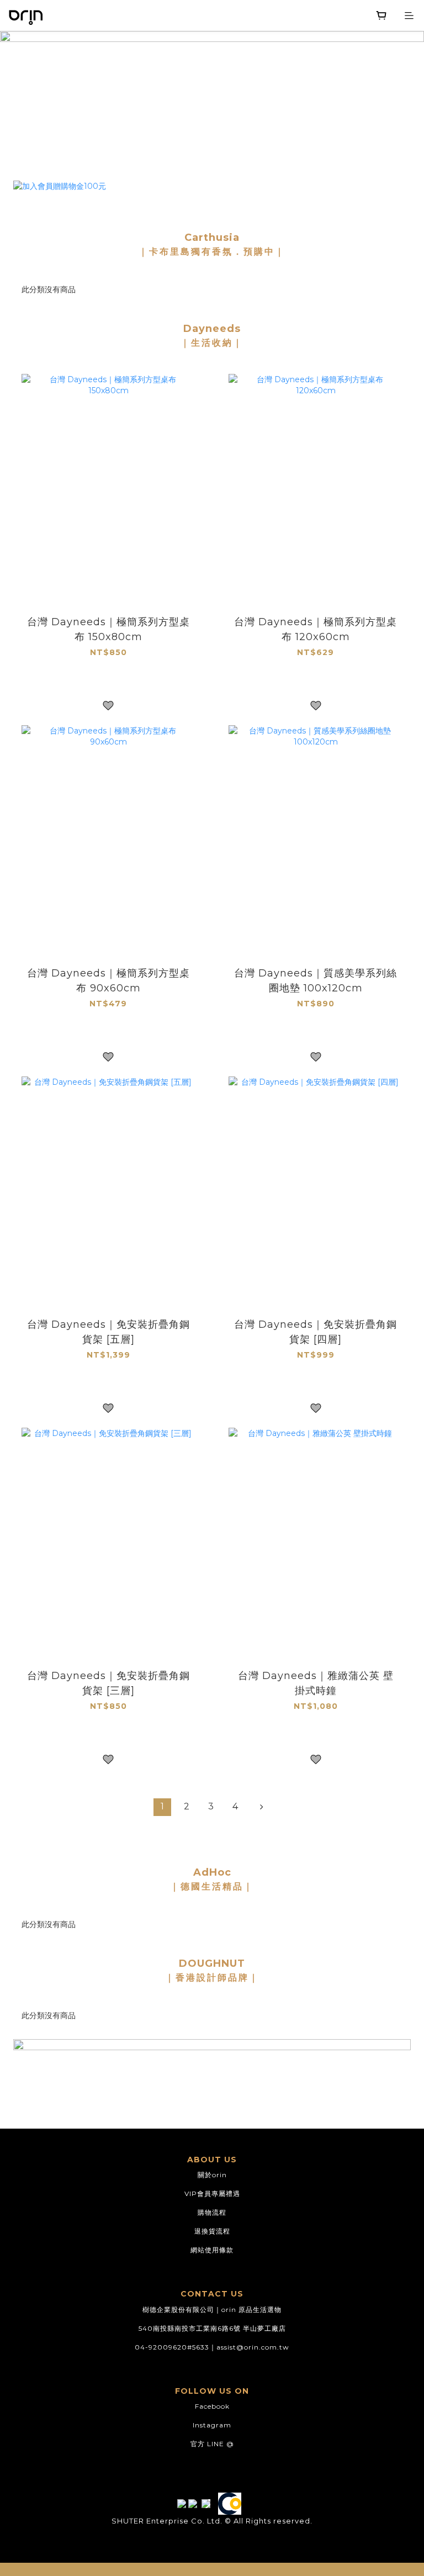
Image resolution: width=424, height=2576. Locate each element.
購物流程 (212, 2212)
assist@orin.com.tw (253, 2347)
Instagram (212, 2425)
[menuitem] (162, 1807)
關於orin (212, 2175)
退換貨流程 (212, 2231)
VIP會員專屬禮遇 (212, 2194)
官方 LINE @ (212, 2444)
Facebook (212, 2406)
